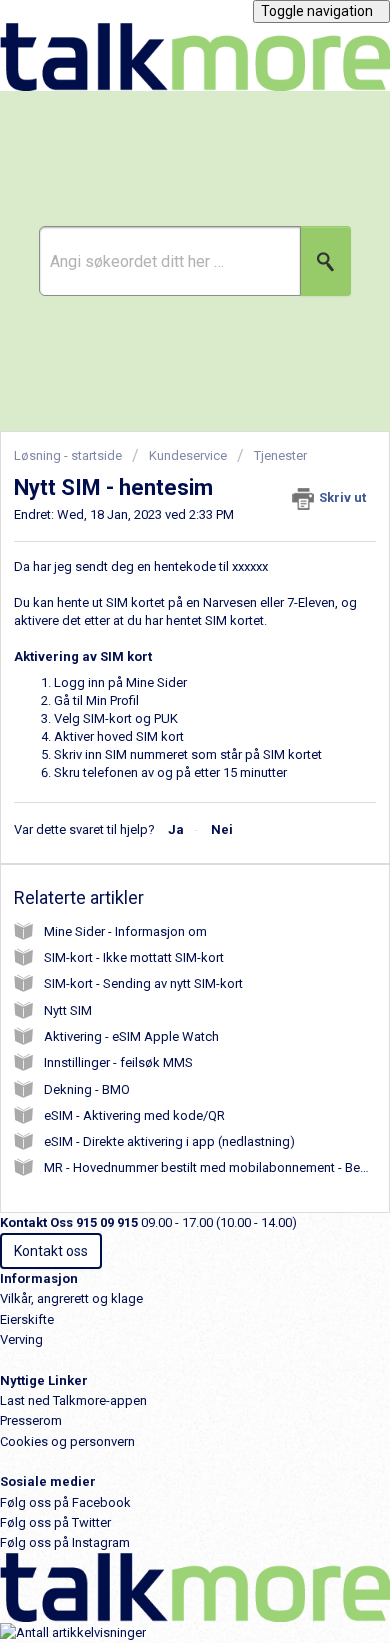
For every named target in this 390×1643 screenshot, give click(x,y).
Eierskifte (27, 1319)
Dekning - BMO (87, 1089)
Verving (21, 1339)
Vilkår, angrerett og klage (71, 1298)
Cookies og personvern (67, 1441)
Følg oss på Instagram (65, 1542)
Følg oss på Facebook (65, 1502)
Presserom (31, 1420)
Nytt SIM (68, 1010)
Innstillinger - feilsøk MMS (118, 1062)
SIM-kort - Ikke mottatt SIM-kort (134, 957)
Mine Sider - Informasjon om (125, 931)
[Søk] (326, 261)
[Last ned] (158, 819)
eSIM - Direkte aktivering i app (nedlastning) (169, 1141)
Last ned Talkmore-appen (73, 1400)
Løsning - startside (69, 455)
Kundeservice (188, 455)
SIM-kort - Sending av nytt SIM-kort (143, 983)
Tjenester (280, 455)
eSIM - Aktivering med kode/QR (134, 1115)
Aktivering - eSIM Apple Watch (131, 1036)
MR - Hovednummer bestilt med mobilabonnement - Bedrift (214, 1167)
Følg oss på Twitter (55, 1522)
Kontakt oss (51, 1251)
